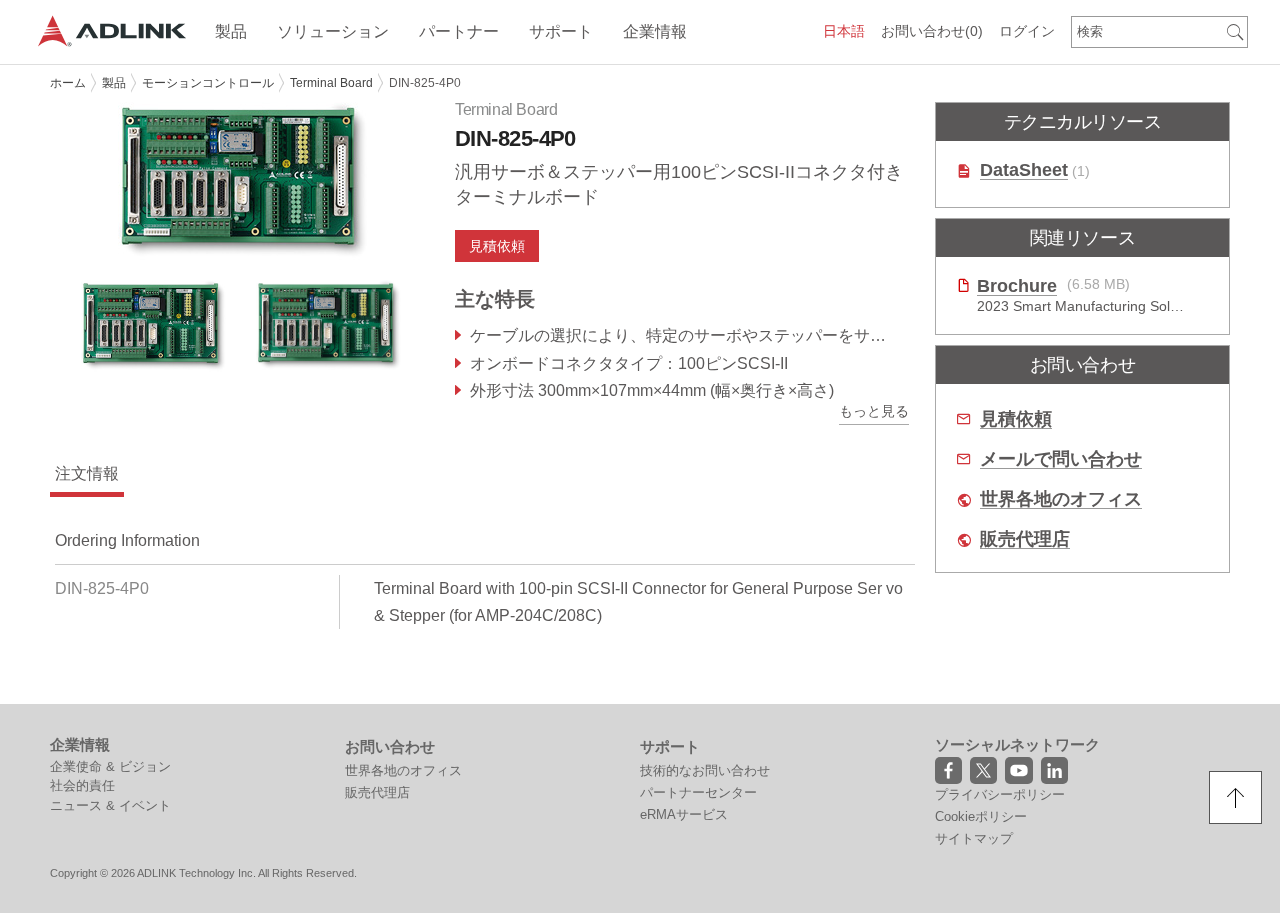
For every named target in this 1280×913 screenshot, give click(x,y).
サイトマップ (974, 838)
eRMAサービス (684, 814)
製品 (114, 83)
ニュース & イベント (110, 805)
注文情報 (87, 473)
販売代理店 (1025, 539)
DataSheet (1024, 170)
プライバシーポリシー (1000, 794)
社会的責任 (82, 785)
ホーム (68, 83)
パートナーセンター (698, 792)
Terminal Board (331, 83)
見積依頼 (1016, 419)
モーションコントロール (208, 83)
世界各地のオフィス (1061, 499)
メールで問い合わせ (1061, 459)
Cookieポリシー (981, 816)
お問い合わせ (932, 31)
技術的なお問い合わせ (705, 770)
